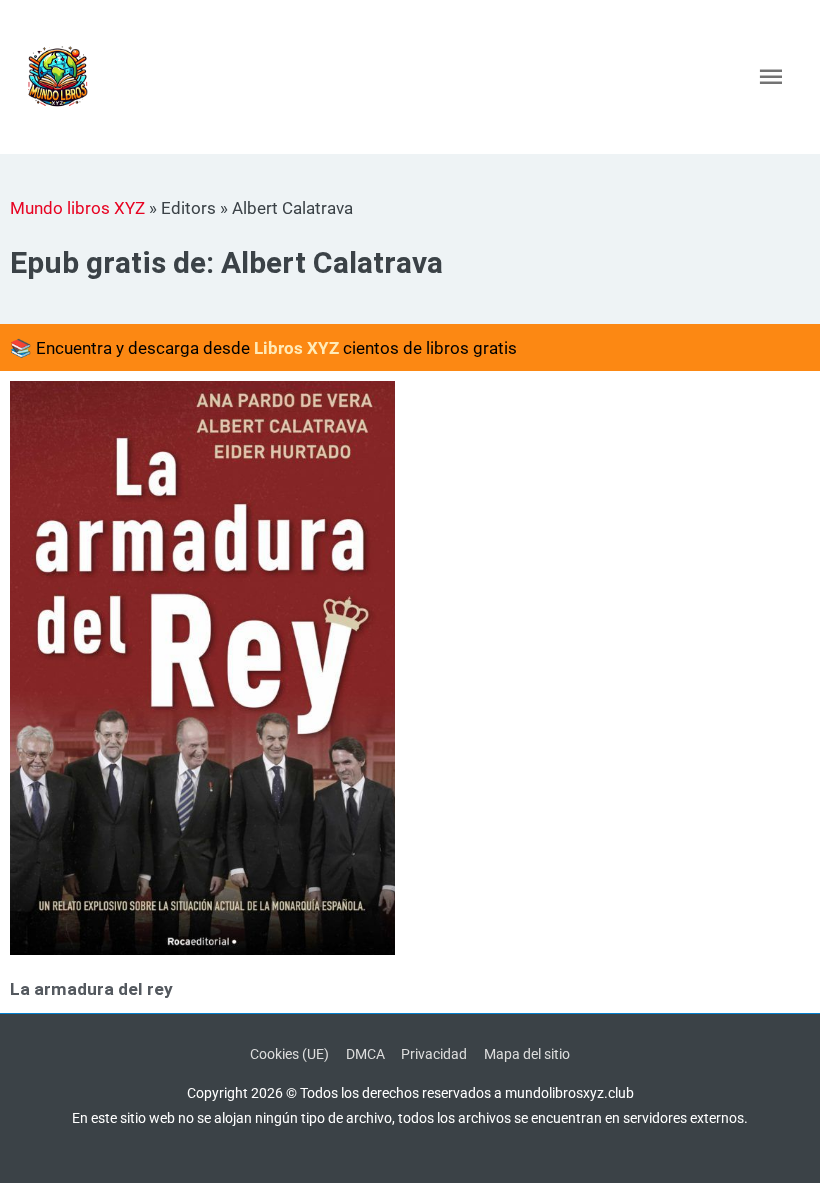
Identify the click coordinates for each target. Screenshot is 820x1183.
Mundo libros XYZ (77, 208)
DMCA (365, 1054)
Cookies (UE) (289, 1054)
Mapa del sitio (527, 1054)
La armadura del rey (91, 989)
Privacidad (434, 1054)
